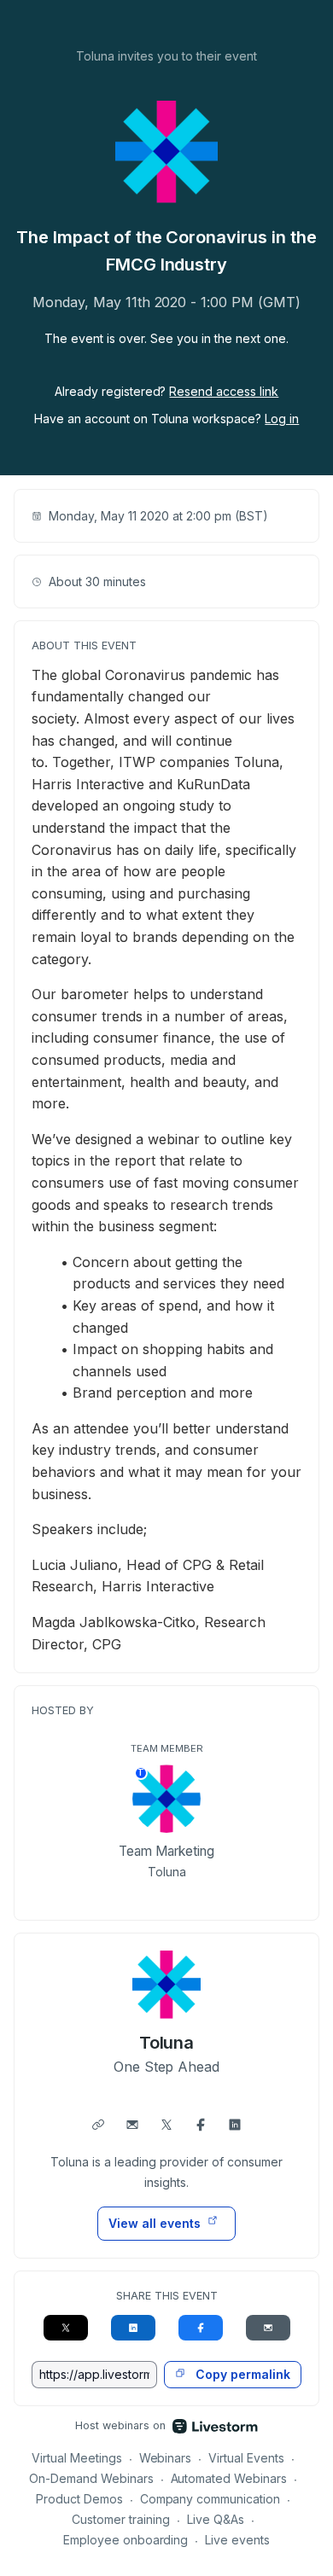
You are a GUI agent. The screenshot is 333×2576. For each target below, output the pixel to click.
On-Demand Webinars (91, 2478)
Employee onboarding (126, 2540)
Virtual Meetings (77, 2458)
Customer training (121, 2519)
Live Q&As (216, 2519)
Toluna (167, 2043)
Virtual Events (246, 2458)
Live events (237, 2540)
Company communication (210, 2499)
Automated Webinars (229, 2478)
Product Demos (79, 2499)
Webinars (166, 2458)
